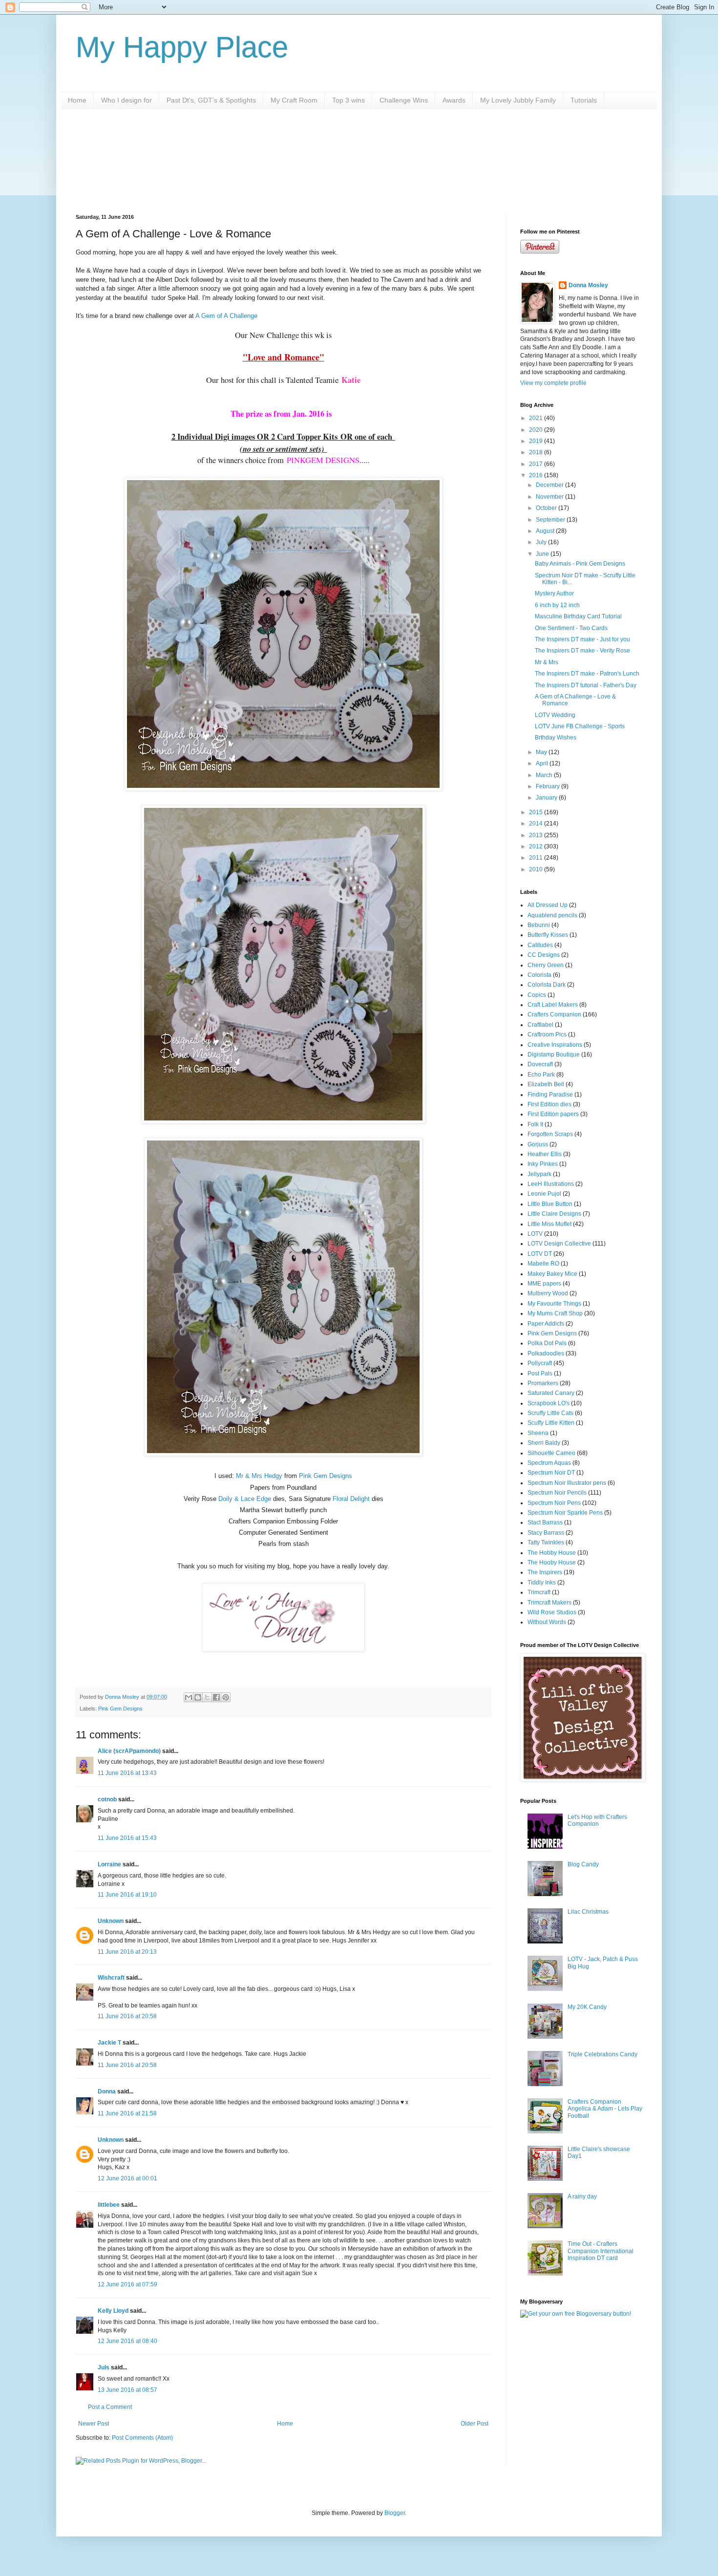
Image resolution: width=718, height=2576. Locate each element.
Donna (107, 2091)
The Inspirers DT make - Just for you (582, 639)
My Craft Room (294, 100)
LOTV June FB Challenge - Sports (580, 726)
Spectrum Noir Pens (554, 1503)
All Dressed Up (548, 905)
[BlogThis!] (198, 1697)
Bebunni (539, 925)
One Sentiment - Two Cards (571, 628)
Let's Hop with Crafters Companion (597, 1820)
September (551, 520)
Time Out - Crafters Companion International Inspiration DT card (601, 2251)
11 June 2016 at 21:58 (127, 2113)
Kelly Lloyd (113, 2311)
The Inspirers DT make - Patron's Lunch (587, 674)
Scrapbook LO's (549, 1403)
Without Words (547, 1622)
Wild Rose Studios (552, 1612)
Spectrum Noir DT (551, 1473)
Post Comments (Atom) (142, 2438)
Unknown (111, 1921)
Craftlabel (540, 1025)
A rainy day (582, 2196)
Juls (104, 2367)
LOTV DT (540, 1254)
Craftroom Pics (547, 1035)
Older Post (475, 2424)
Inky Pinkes (543, 1164)
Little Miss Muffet (549, 1224)
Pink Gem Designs (326, 1476)
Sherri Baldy (544, 1443)
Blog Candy (583, 1864)
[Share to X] (207, 1697)
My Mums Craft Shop (555, 1313)
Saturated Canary (551, 1393)
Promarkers (543, 1383)
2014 (537, 823)
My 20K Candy (587, 2007)
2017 (537, 464)
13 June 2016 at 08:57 (127, 2390)
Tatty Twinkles (546, 1542)
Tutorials (584, 100)
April (543, 763)
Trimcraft (539, 1592)
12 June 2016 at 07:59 (127, 2284)
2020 (537, 430)
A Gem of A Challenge (226, 316)
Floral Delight (352, 1499)
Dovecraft (540, 1064)
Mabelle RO (543, 1264)
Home (77, 100)
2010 (537, 869)
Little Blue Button (550, 1204)
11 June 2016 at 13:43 (127, 1773)
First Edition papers (553, 1114)
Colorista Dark (547, 985)
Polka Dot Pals (547, 1343)
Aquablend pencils (552, 915)
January (547, 798)
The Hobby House (552, 1553)
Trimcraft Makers (549, 1603)
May (542, 752)
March (545, 775)
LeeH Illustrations (551, 1184)
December (550, 485)
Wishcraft (111, 1978)
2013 (537, 835)
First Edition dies (549, 1104)
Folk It (535, 1124)
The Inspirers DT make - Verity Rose (582, 651)
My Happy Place (182, 47)
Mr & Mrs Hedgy (259, 1476)
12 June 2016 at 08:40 (127, 2341)
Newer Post (94, 2424)
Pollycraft (540, 1363)
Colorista (539, 975)
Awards (454, 100)
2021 (537, 418)
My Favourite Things (554, 1304)
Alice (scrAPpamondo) (129, 1751)
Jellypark (539, 1174)
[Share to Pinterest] (226, 1697)
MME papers (544, 1284)
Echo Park (541, 1075)
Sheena (538, 1433)
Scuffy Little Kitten (551, 1423)
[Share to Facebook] (216, 1697)
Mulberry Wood (548, 1293)
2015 (537, 812)
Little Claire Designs (554, 1214)
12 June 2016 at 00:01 (127, 2178)
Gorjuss (538, 1144)
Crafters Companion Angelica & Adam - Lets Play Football (605, 2109)
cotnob (107, 1799)
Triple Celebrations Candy (602, 2054)
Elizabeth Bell (546, 1084)
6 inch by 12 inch (557, 605)
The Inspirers (545, 1572)
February (549, 786)
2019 (537, 441)
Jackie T (109, 2043)
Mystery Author (554, 593)
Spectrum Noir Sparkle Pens (565, 1513)
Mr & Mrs (547, 662)
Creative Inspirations (555, 1045)
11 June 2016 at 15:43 (127, 1838)
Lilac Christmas (588, 1912)
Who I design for (127, 100)
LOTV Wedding (555, 715)
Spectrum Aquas (549, 1463)
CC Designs (544, 955)
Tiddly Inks (542, 1583)
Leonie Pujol (544, 1194)
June (543, 554)
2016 (537, 475)
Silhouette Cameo (551, 1453)
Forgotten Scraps (550, 1134)
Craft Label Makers (553, 1005)
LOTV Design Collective (559, 1244)
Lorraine (109, 1864)
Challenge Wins (404, 100)
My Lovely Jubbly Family (518, 100)
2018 (537, 452)
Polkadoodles (546, 1353)
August (546, 531)
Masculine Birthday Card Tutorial (578, 616)
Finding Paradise (550, 1095)
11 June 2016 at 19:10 (127, 1895)
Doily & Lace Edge (245, 1499)
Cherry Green (546, 965)
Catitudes (540, 945)
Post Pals (540, 1373)
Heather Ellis (545, 1154)
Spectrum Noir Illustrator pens (567, 1483)
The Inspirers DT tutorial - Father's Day (586, 685)
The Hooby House (552, 1562)
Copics (537, 995)
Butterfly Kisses (548, 935)
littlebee (109, 2205)
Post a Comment (110, 2407)
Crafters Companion (554, 1014)
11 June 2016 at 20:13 (127, 1952)
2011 (537, 858)
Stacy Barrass (546, 1533)
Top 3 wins (348, 100)
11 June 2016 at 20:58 (127, 2016)
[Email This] (189, 1697)
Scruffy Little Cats (550, 1413)
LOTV (535, 1234)
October (547, 508)
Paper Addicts (546, 1324)
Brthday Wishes (556, 738)
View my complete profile (553, 383)
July (542, 542)
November (550, 497)
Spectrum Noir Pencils (557, 1493)
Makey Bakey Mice (552, 1274)
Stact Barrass (545, 1522)
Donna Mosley (588, 285)
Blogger (395, 2513)
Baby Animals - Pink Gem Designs (580, 564)
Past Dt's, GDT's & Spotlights (211, 100)
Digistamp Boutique (554, 1055)
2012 (537, 846)
